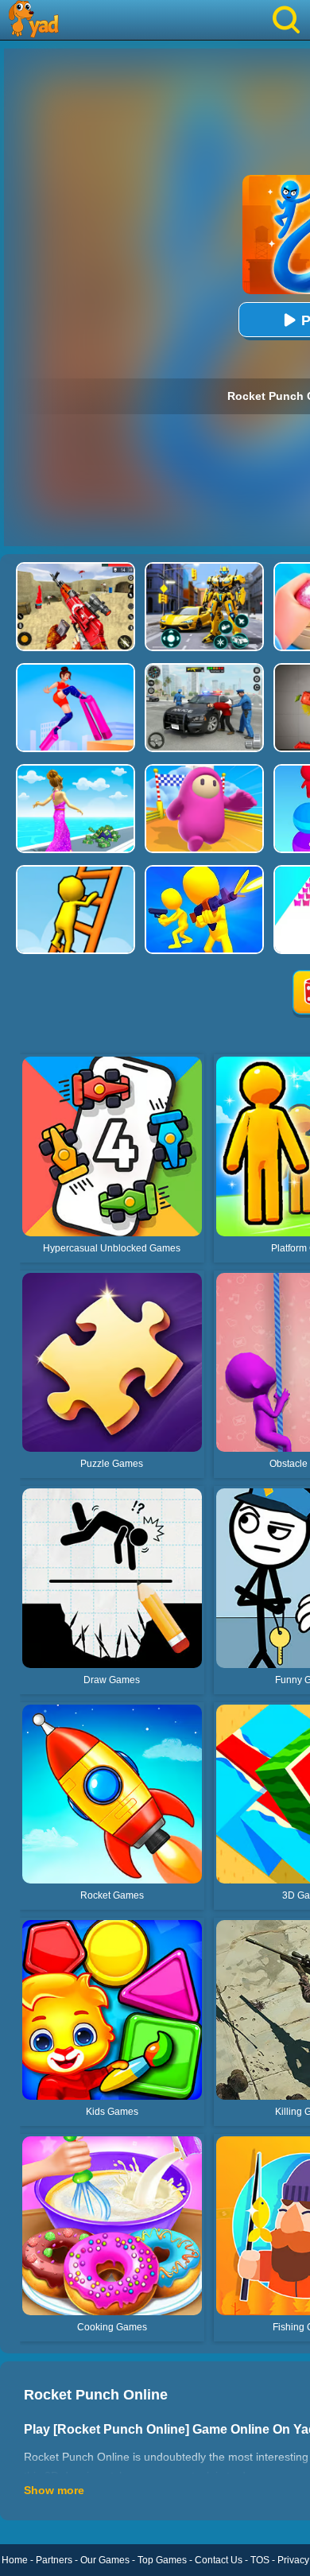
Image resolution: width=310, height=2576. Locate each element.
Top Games (162, 2560)
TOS (260, 2560)
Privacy (293, 2560)
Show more (54, 2490)
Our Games (105, 2560)
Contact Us (219, 2560)
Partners (54, 2560)
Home (15, 2560)
